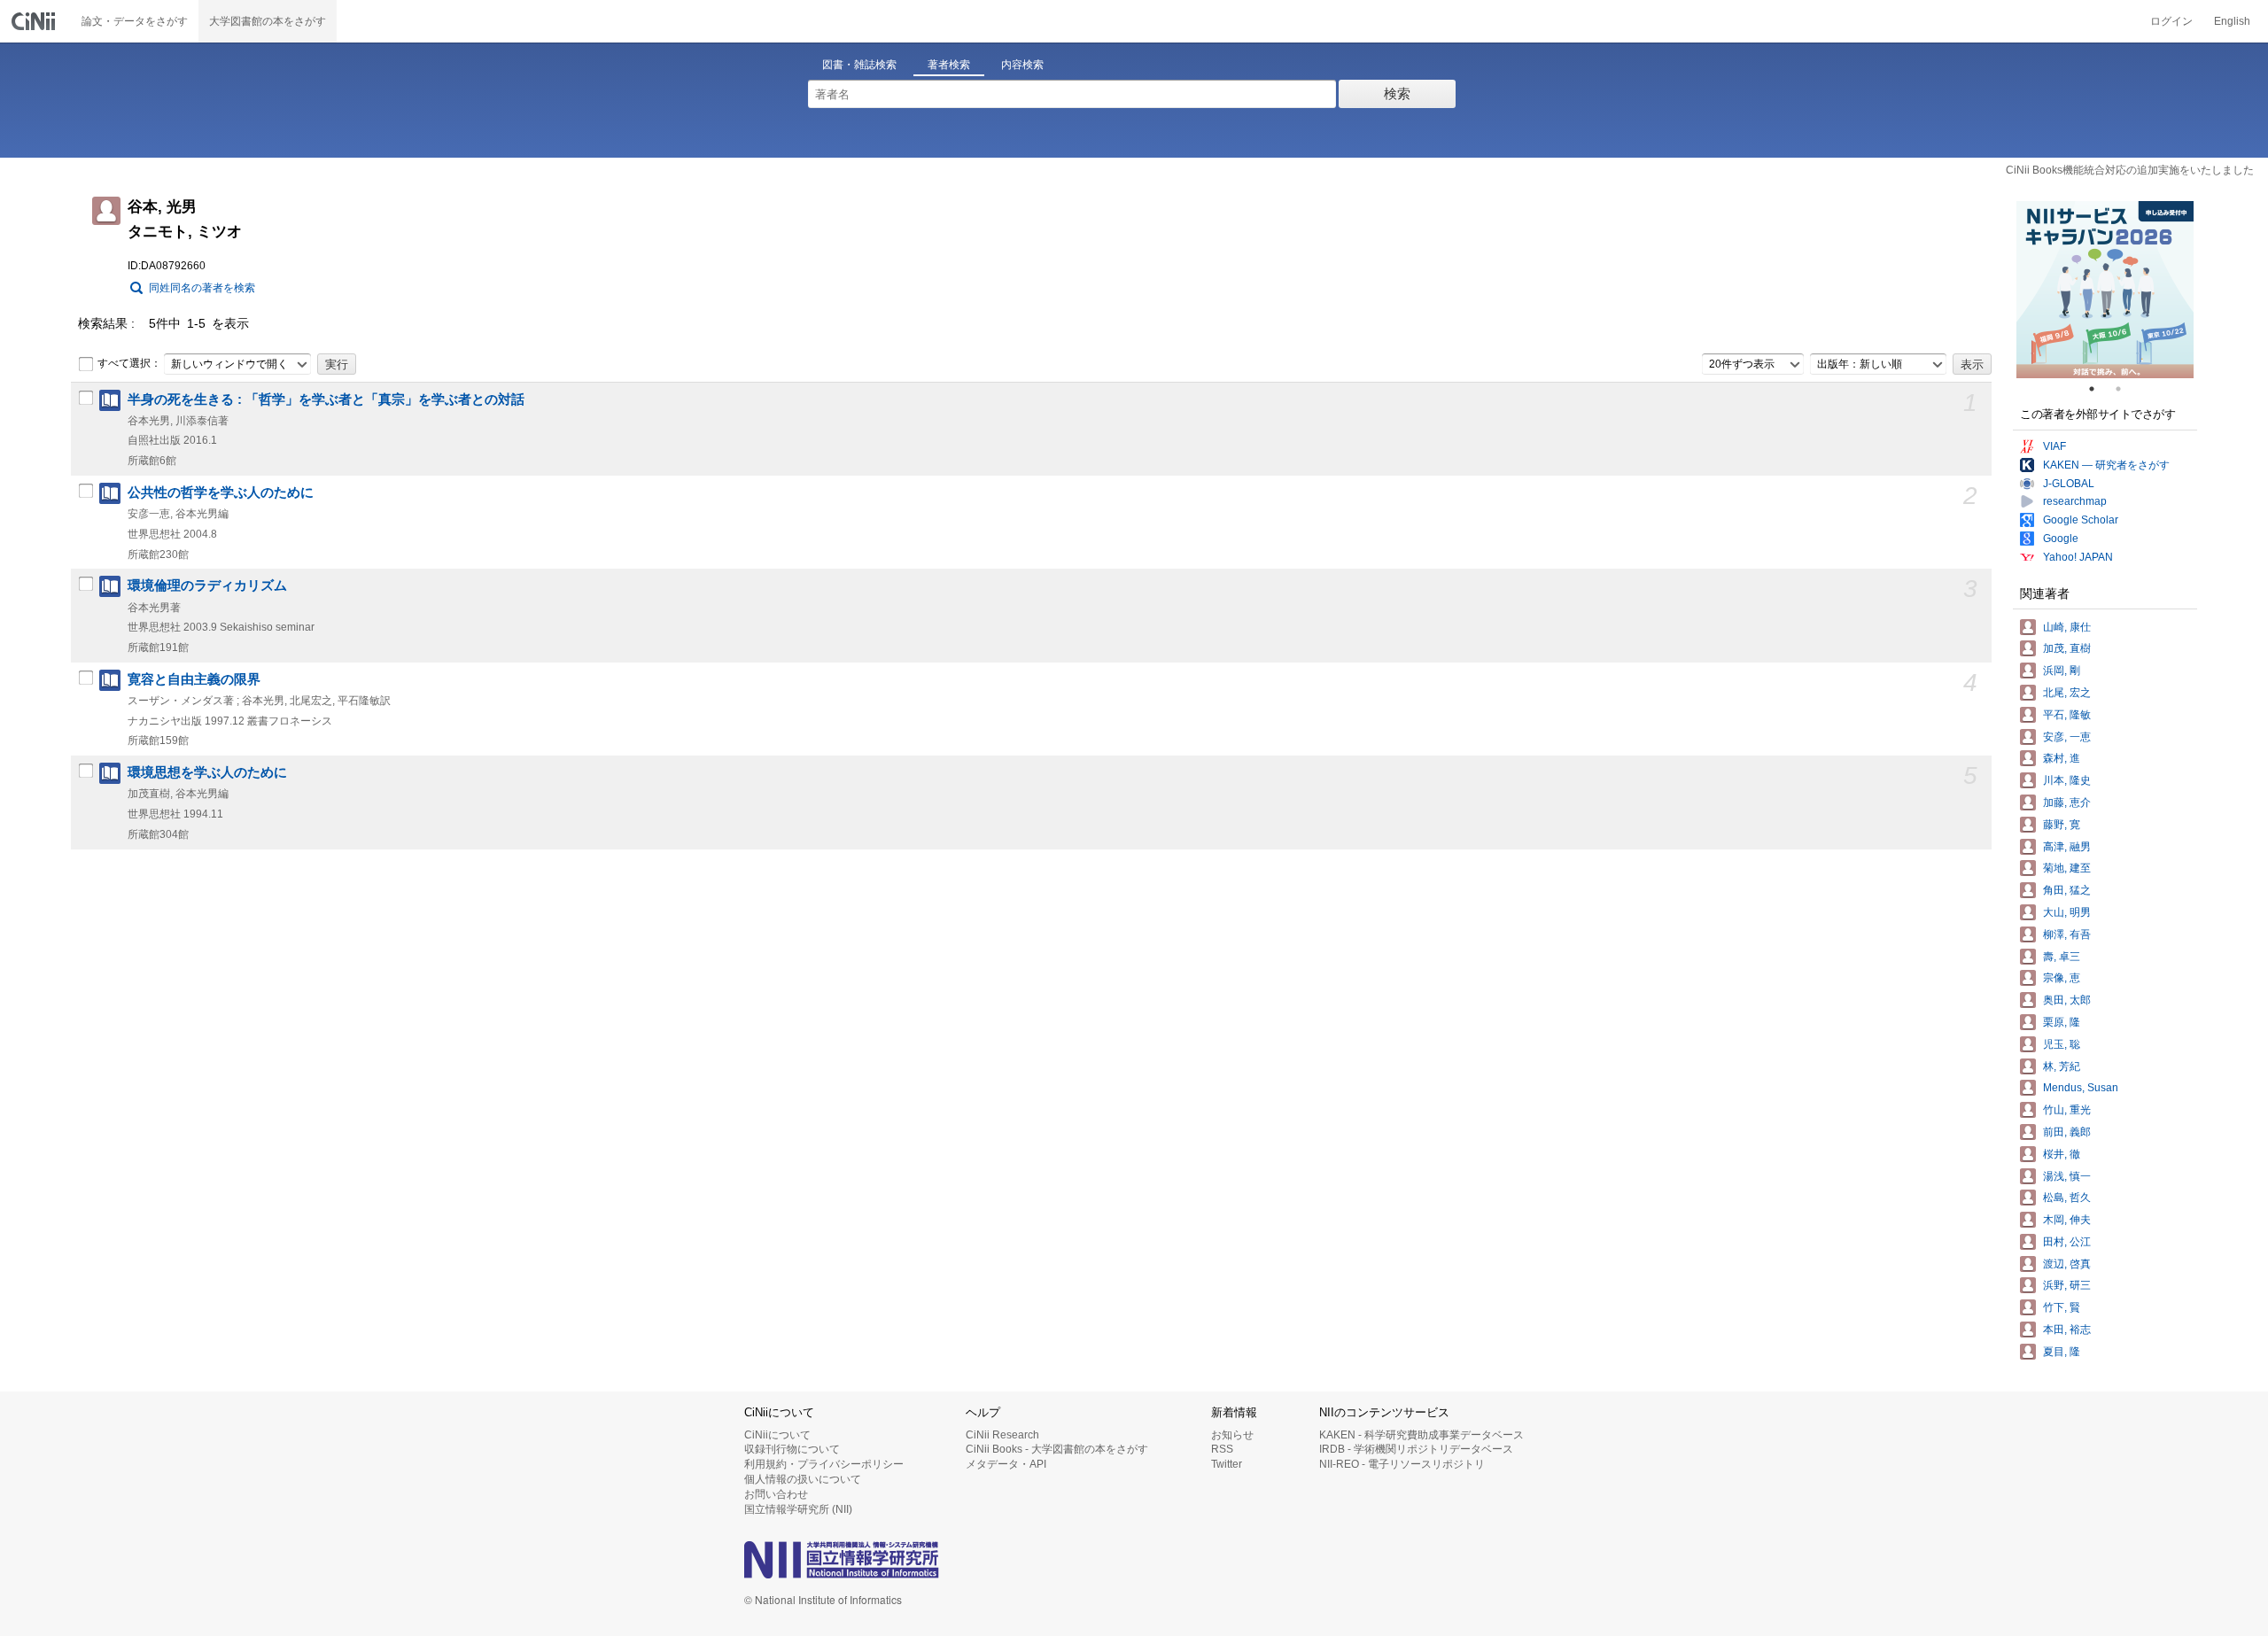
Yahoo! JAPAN (2078, 557)
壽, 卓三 (2062, 957)
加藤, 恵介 (2067, 802)
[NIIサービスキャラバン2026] (2105, 290)
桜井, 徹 (2062, 1154)
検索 (1397, 93)
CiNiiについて (777, 1435)
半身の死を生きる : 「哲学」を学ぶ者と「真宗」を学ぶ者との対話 (326, 399)
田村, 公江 (2067, 1242)
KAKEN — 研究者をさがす (2106, 465)
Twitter (1227, 1464)
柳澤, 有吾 (2067, 934)
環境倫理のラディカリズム (207, 585)
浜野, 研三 (2067, 1285)
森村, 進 (2062, 758)
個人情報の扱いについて (803, 1479)
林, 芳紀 (2062, 1066)
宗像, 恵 (2062, 978)
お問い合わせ (776, 1494)
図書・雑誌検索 (859, 65)
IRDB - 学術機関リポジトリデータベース (1416, 1449)
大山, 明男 (2067, 912)
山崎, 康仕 (2067, 627)
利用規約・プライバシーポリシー (824, 1464)
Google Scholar (2081, 520)
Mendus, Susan (2081, 1088)
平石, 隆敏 (2067, 715)
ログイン (2171, 21)
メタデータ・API (1006, 1464)
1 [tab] (2099, 389)
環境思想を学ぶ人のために (207, 772)
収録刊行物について (792, 1449)
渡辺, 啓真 (2067, 1264)
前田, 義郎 (2067, 1132)
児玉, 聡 (2062, 1044)
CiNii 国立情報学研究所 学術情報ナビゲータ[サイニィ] (35, 21)
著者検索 (949, 65)
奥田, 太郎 (2067, 1000)
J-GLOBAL (2069, 484)
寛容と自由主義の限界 (194, 679)
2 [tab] (2125, 389)
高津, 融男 (2067, 847)
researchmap (2075, 501)
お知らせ (1232, 1435)
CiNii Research (1002, 1435)
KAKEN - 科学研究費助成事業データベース (1421, 1435)
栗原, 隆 (2062, 1022)
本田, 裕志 (2067, 1330)
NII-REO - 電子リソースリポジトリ (1402, 1464)
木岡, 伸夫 (2067, 1220)
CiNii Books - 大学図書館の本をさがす (1057, 1449)
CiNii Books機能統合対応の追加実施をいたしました (2130, 170)
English (2232, 21)
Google (2061, 539)
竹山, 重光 (2067, 1110)
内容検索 (1022, 65)
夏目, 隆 (2062, 1352)
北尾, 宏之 (2067, 693)
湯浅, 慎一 (2067, 1176)
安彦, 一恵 (2067, 737)
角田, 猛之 (2067, 890)
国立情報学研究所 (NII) (798, 1509)
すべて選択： (129, 363)
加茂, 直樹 (2067, 648)
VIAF (2054, 446)
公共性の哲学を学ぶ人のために (221, 492)
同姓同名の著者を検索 (202, 288)
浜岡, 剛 (2062, 671)
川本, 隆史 (2067, 780)
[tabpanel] (2105, 290)
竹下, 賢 (2062, 1307)
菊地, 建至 (2067, 868)
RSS (1222, 1449)
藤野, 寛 (2062, 825)
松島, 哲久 (2067, 1198)
